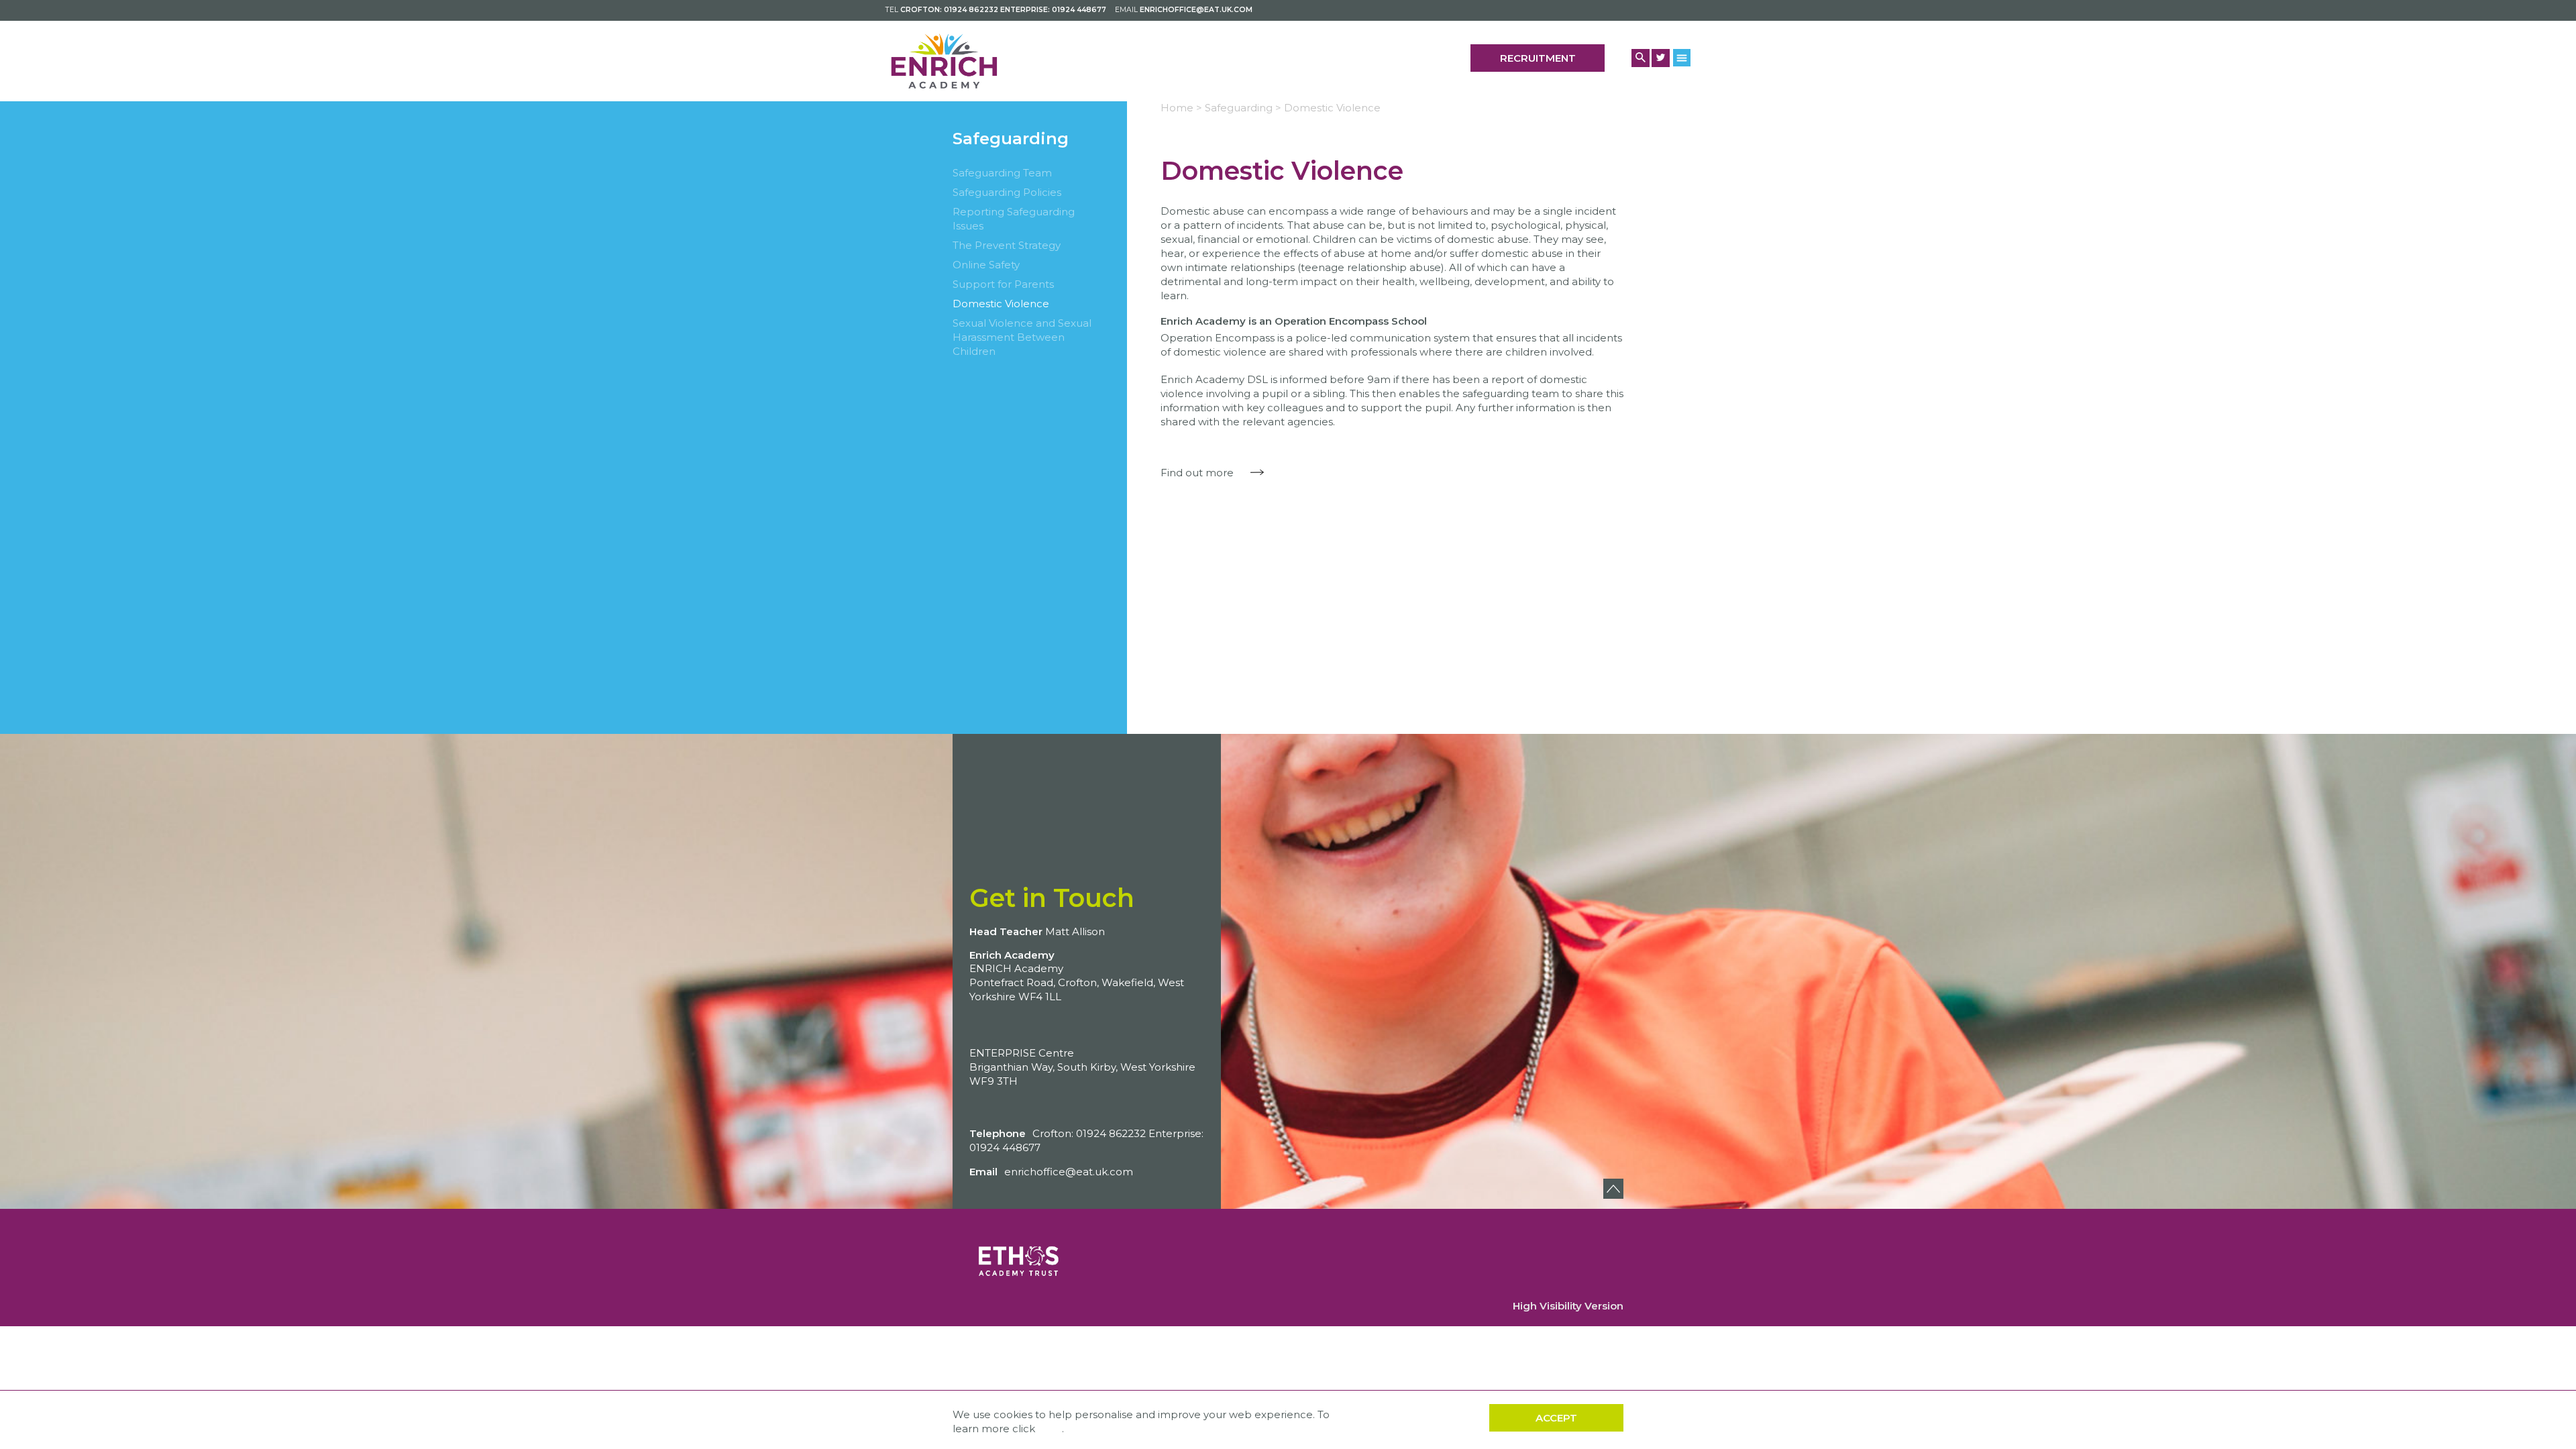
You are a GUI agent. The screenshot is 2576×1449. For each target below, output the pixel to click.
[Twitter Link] (1661, 58)
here (1050, 1429)
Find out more (1197, 473)
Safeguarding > (1243, 108)
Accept (1556, 1418)
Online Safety (986, 265)
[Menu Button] (1682, 57)
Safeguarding (1011, 139)
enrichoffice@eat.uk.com (1196, 10)
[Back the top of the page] (1613, 1189)
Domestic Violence (1001, 304)
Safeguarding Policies (1007, 192)
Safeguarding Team (1002, 173)
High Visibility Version (1568, 1306)
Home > (1181, 108)
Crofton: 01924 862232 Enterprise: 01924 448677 (1003, 10)
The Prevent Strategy (1007, 245)
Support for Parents (1003, 284)
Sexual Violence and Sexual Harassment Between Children (1022, 337)
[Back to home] (944, 61)
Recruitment (1538, 58)
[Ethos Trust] (1020, 1253)
